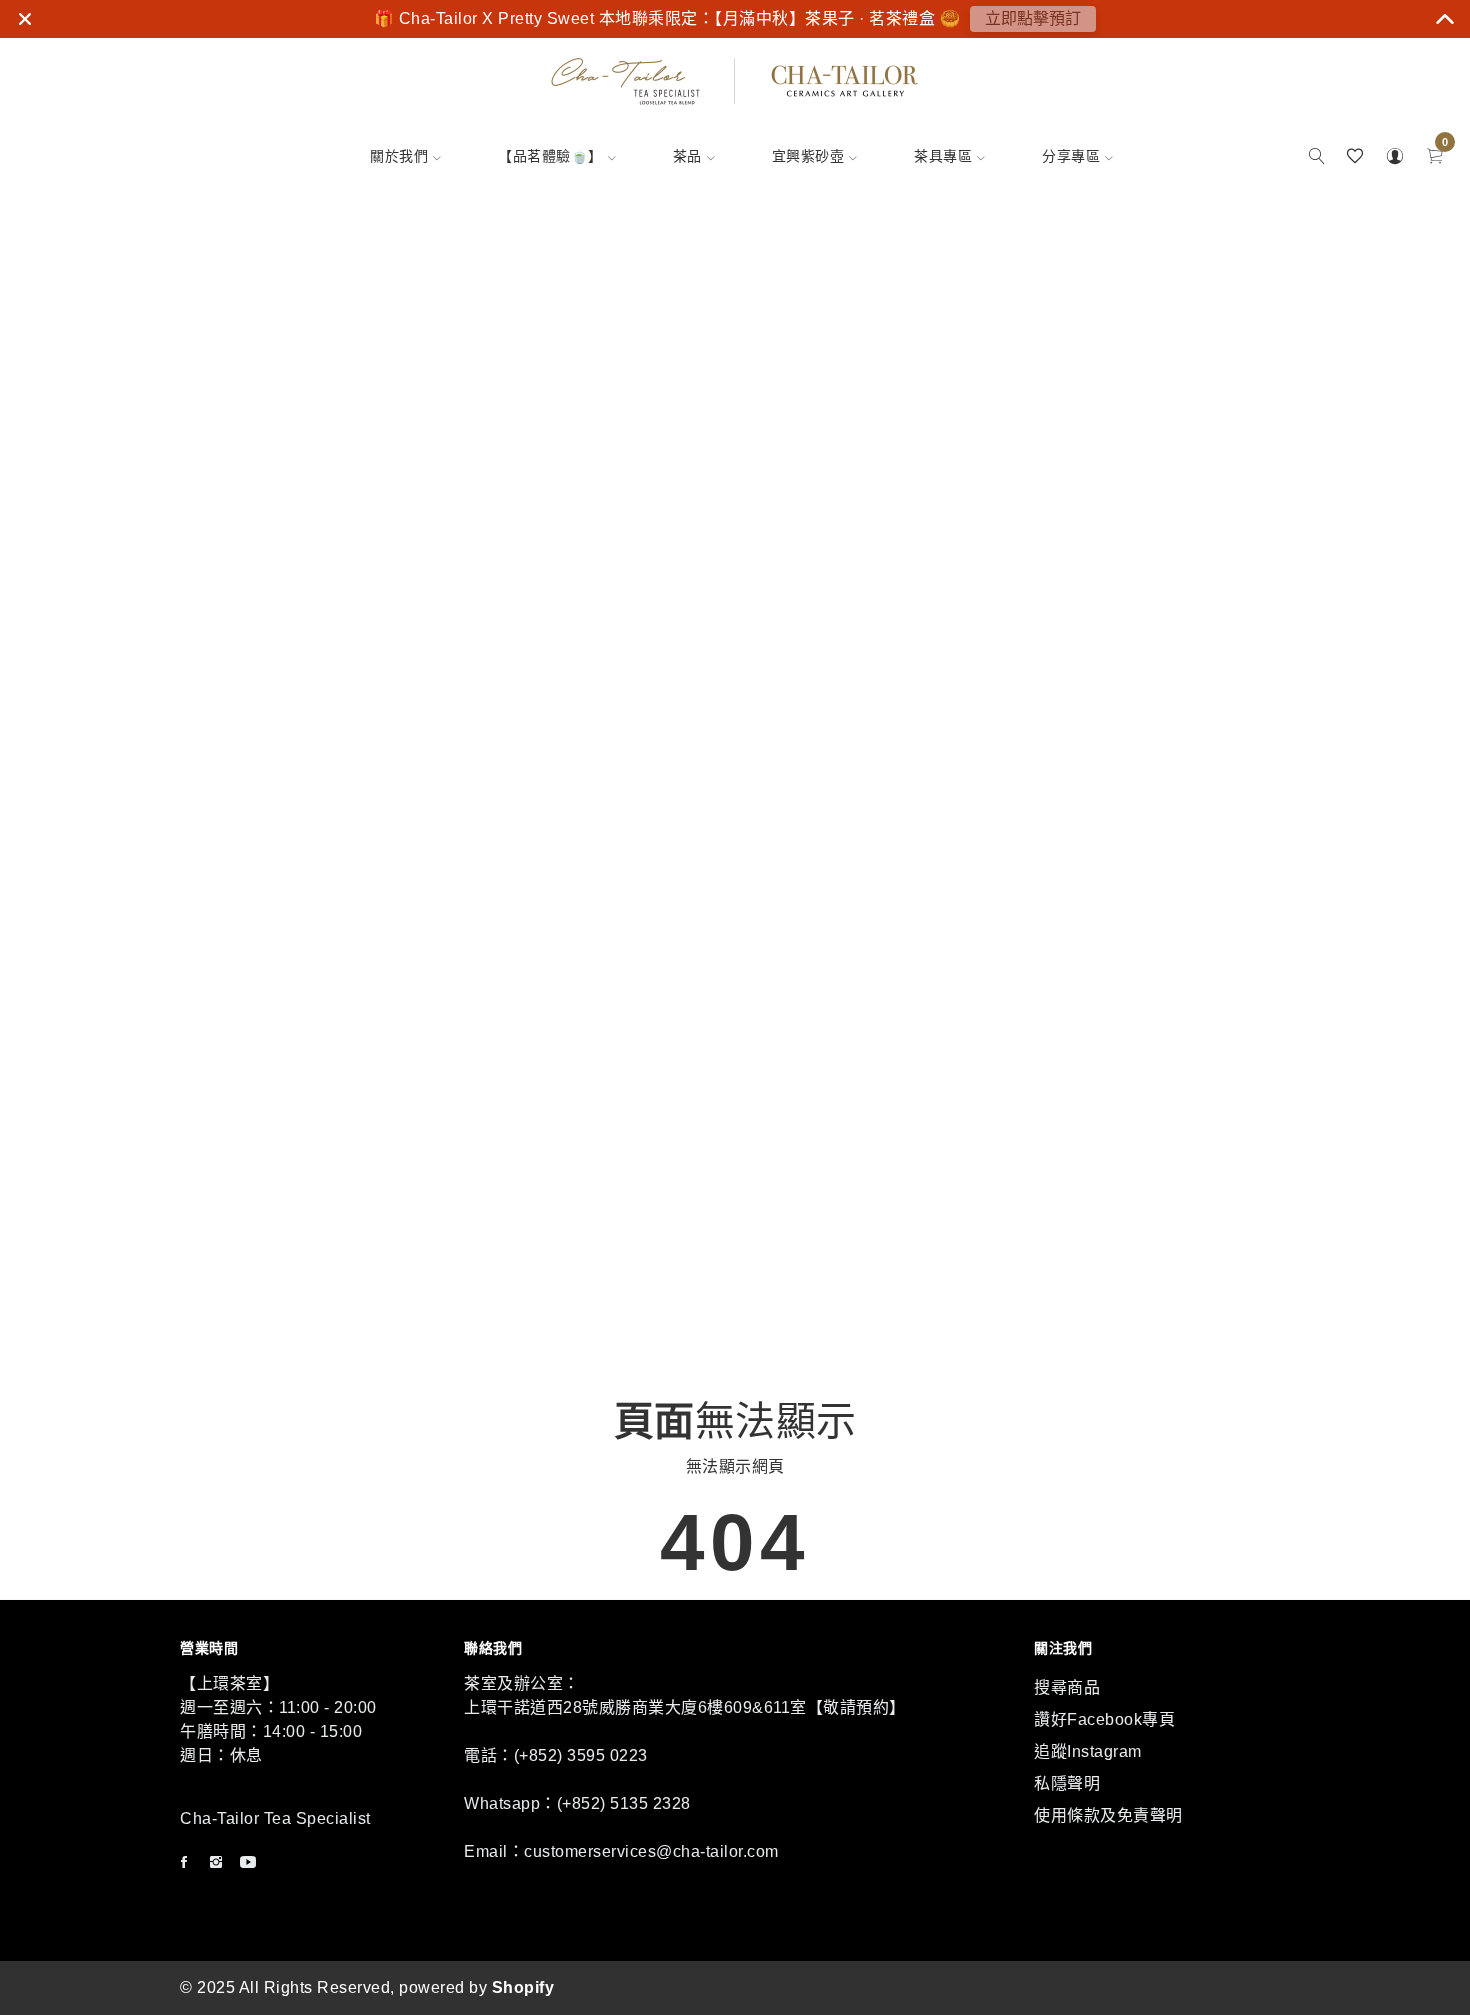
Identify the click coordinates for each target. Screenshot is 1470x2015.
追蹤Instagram (1088, 1751)
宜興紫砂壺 (808, 156)
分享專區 (1071, 156)
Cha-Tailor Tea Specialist (275, 1818)
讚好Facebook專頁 (1104, 1719)
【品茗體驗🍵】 (550, 156)
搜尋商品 (1067, 1687)
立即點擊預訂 (1033, 18)
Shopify (523, 1987)
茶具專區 (943, 156)
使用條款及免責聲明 (1108, 1815)
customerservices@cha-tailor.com (651, 1851)
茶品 (687, 156)
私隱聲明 (1067, 1783)
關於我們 (399, 156)
